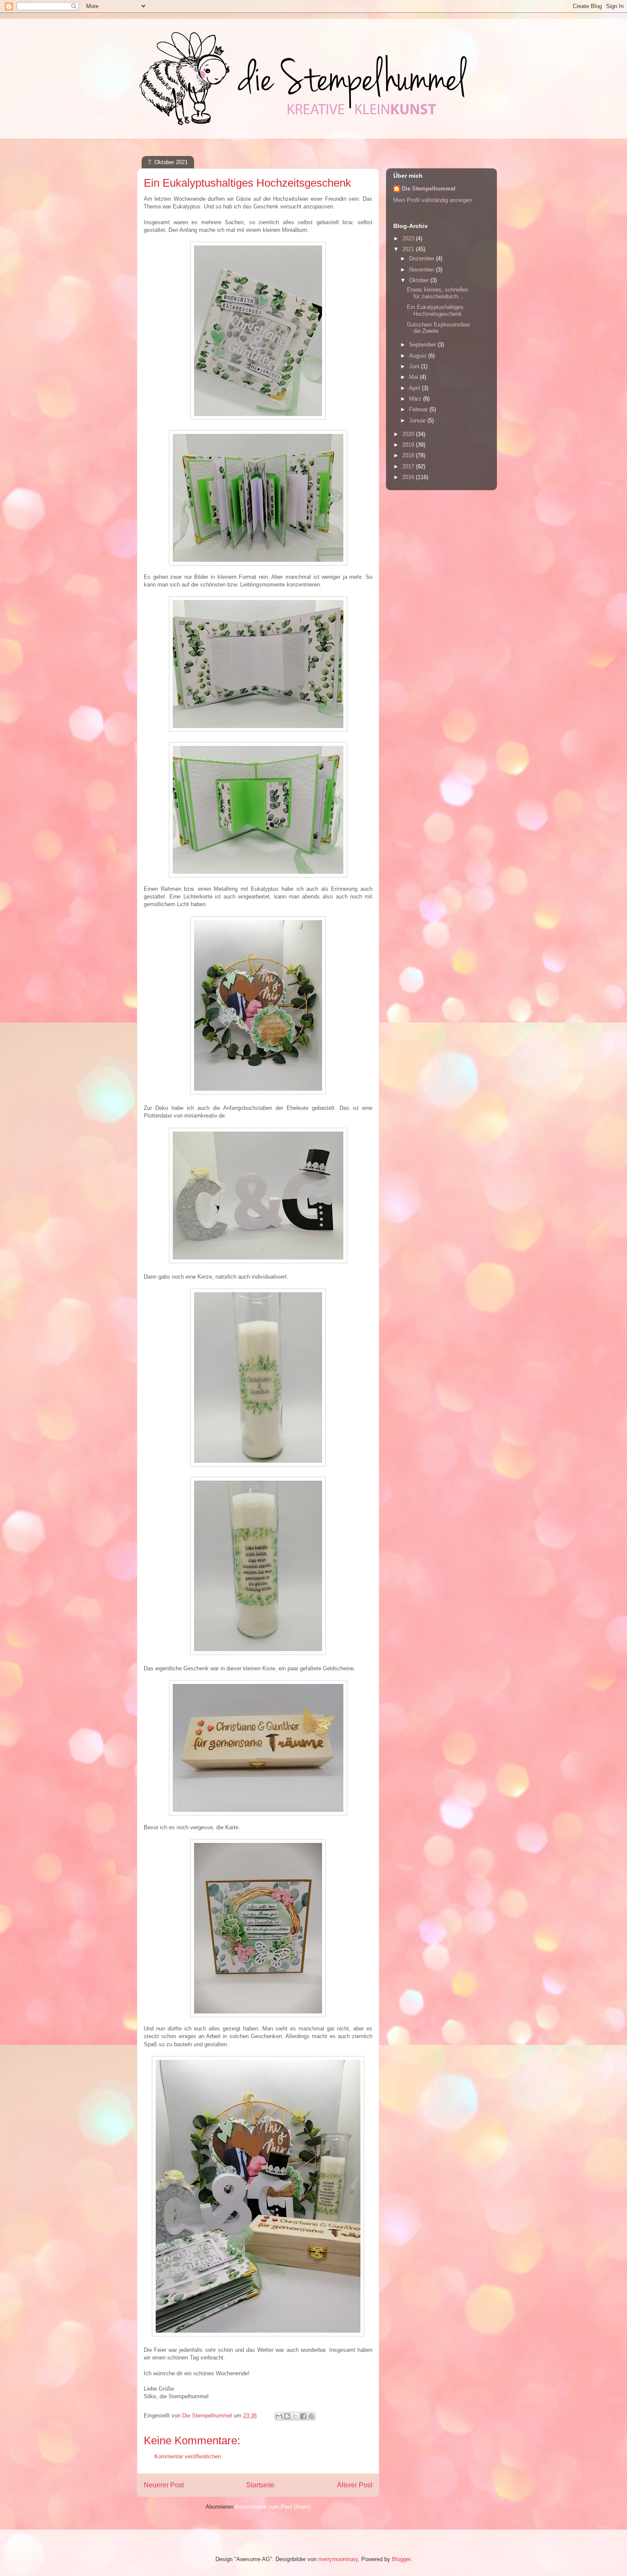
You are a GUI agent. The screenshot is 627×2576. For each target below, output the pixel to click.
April (415, 388)
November (422, 270)
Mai (414, 377)
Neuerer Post (164, 2485)
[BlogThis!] (287, 2416)
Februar (419, 409)
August (419, 356)
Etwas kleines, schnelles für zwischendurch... (438, 293)
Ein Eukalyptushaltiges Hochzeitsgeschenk (435, 310)
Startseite (260, 2485)
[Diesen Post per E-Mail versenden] (279, 2416)
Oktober (420, 280)
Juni (415, 366)
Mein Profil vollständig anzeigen (433, 200)
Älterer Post (355, 2485)
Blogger (401, 2559)
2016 (409, 477)
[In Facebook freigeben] (303, 2416)
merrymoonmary (338, 2559)
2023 (409, 238)
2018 (409, 455)
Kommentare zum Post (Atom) (273, 2507)
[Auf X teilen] (295, 2416)
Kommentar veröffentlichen (188, 2456)
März (416, 399)
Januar (418, 420)
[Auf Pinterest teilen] (311, 2416)
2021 (409, 249)
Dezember (422, 258)
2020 (409, 434)
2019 (409, 445)
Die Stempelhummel (429, 189)
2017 (409, 466)
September (423, 345)
